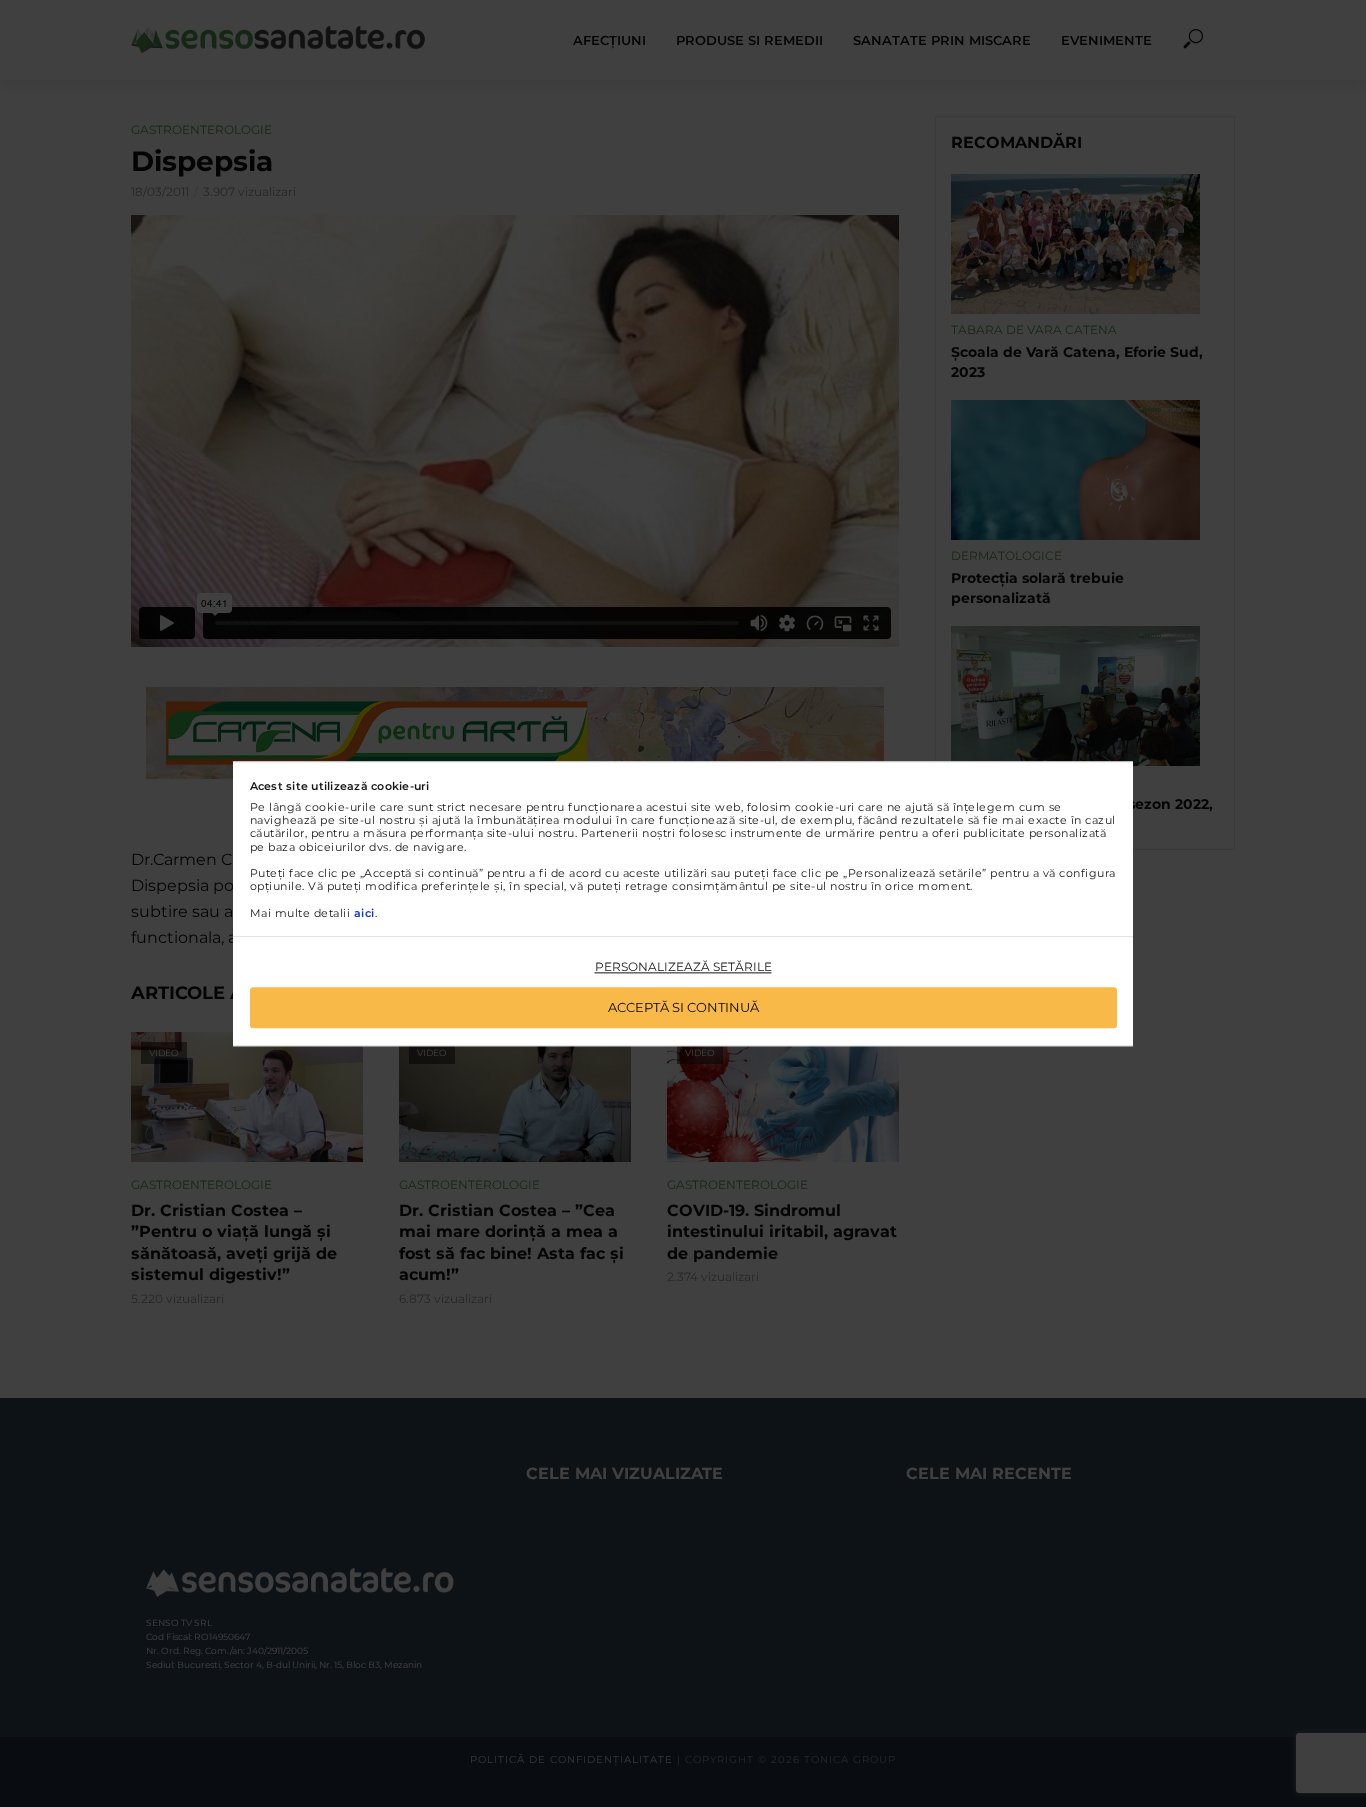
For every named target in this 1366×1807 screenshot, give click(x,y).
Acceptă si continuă (683, 1007)
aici (364, 913)
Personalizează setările (683, 967)
